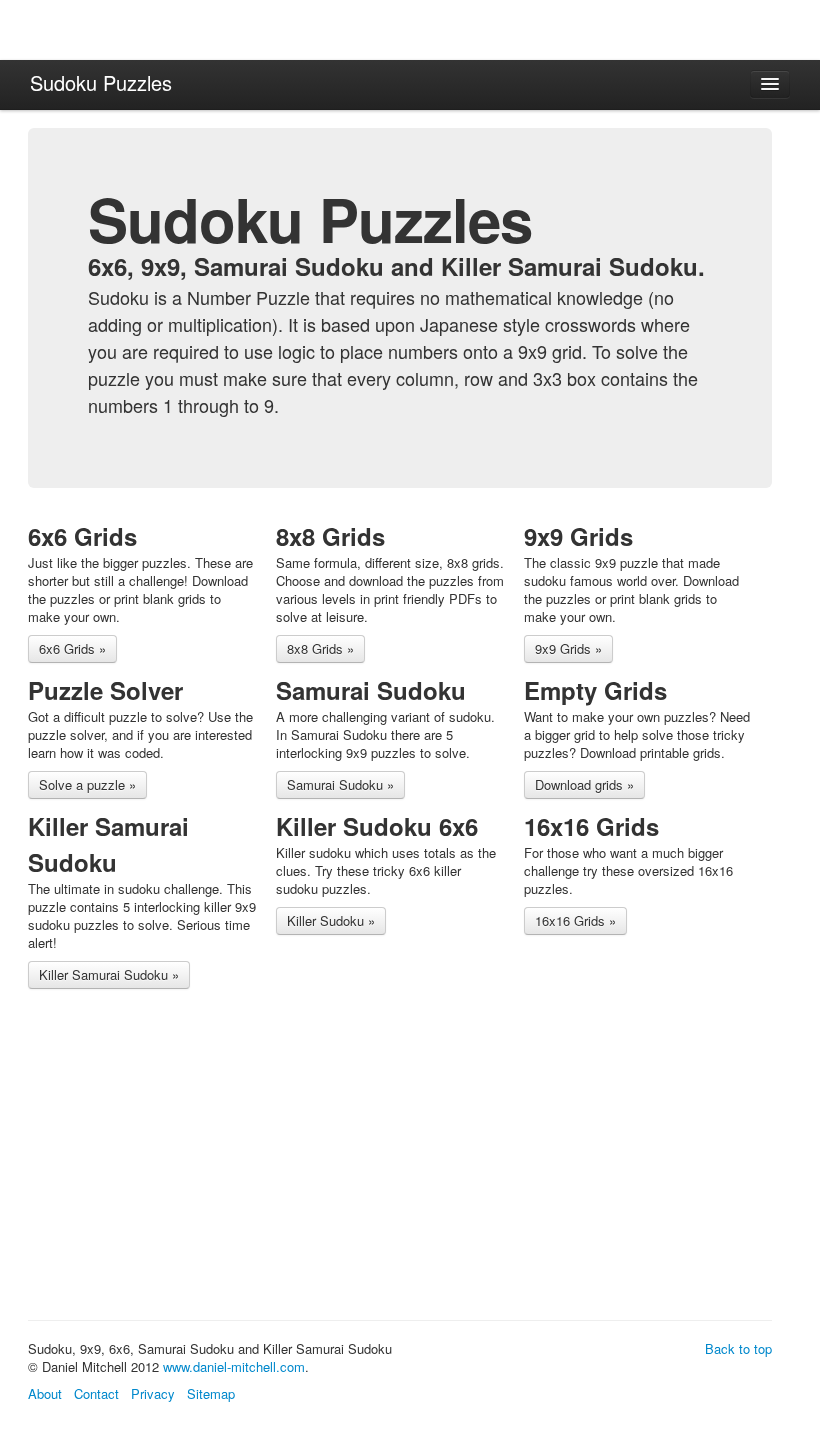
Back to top (738, 1348)
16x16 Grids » (575, 920)
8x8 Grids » (320, 648)
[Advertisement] (392, 1158)
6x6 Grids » (72, 648)
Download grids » (584, 784)
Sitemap (211, 1393)
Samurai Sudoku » (340, 784)
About (45, 1393)
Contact (96, 1393)
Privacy (153, 1393)
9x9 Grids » (568, 648)
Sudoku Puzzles (101, 82)
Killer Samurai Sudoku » (109, 974)
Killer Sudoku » (331, 920)
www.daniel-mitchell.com (234, 1366)
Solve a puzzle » (87, 784)
